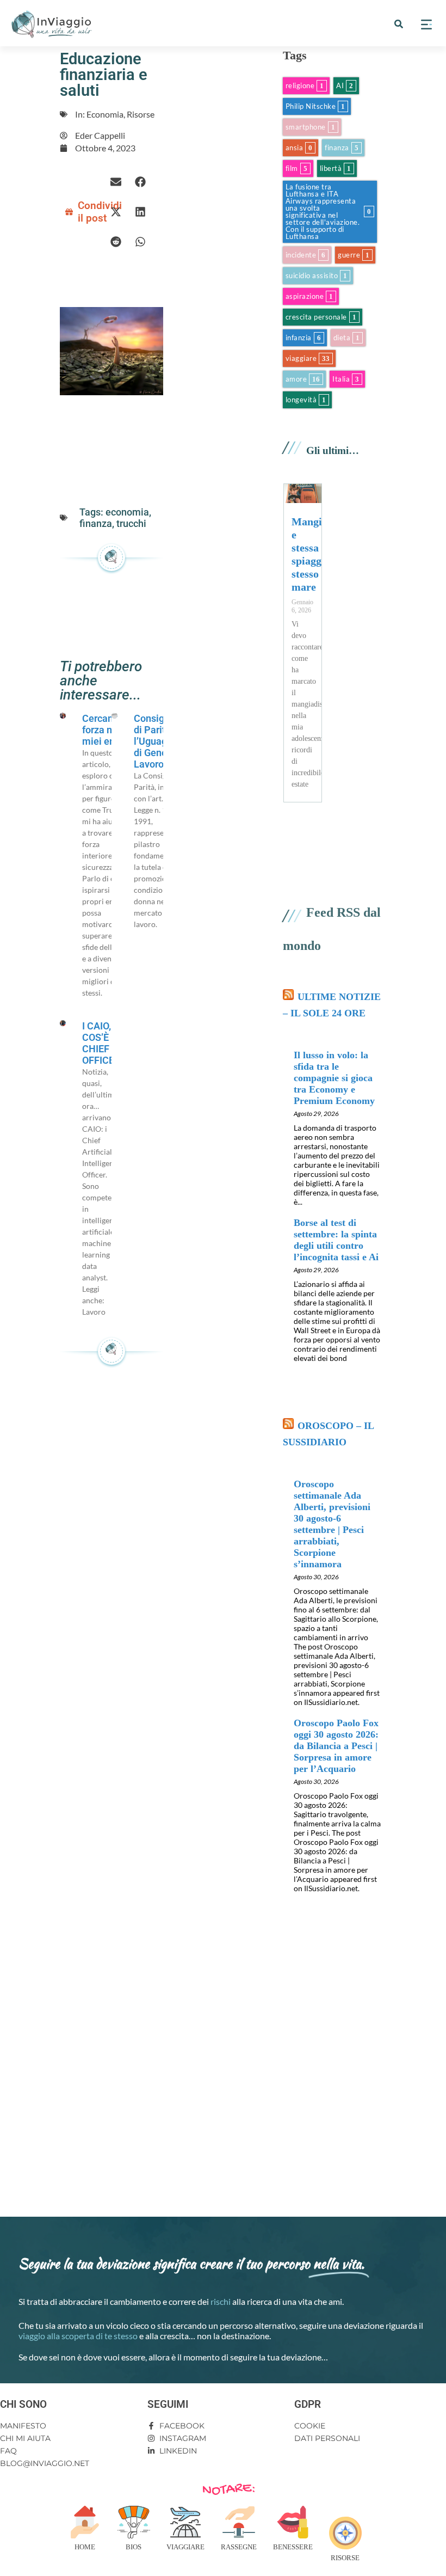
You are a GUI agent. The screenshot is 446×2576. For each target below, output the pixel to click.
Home (85, 2547)
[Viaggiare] (185, 2522)
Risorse (141, 114)
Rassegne (239, 2547)
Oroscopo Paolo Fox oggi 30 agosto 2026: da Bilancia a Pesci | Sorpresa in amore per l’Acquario (336, 1746)
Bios (134, 2547)
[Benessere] (293, 2522)
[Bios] (134, 2522)
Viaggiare (185, 2547)
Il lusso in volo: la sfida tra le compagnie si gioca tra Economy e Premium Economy (334, 1078)
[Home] (85, 2522)
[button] (399, 24)
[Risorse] (345, 2533)
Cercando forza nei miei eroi (103, 730)
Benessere (293, 2547)
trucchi (131, 523)
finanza (96, 523)
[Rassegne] (239, 2522)
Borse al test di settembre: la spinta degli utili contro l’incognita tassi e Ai (336, 1240)
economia (127, 512)
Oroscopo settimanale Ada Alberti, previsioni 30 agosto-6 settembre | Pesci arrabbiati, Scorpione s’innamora (332, 1524)
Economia (105, 114)
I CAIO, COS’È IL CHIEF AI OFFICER (101, 1043)
